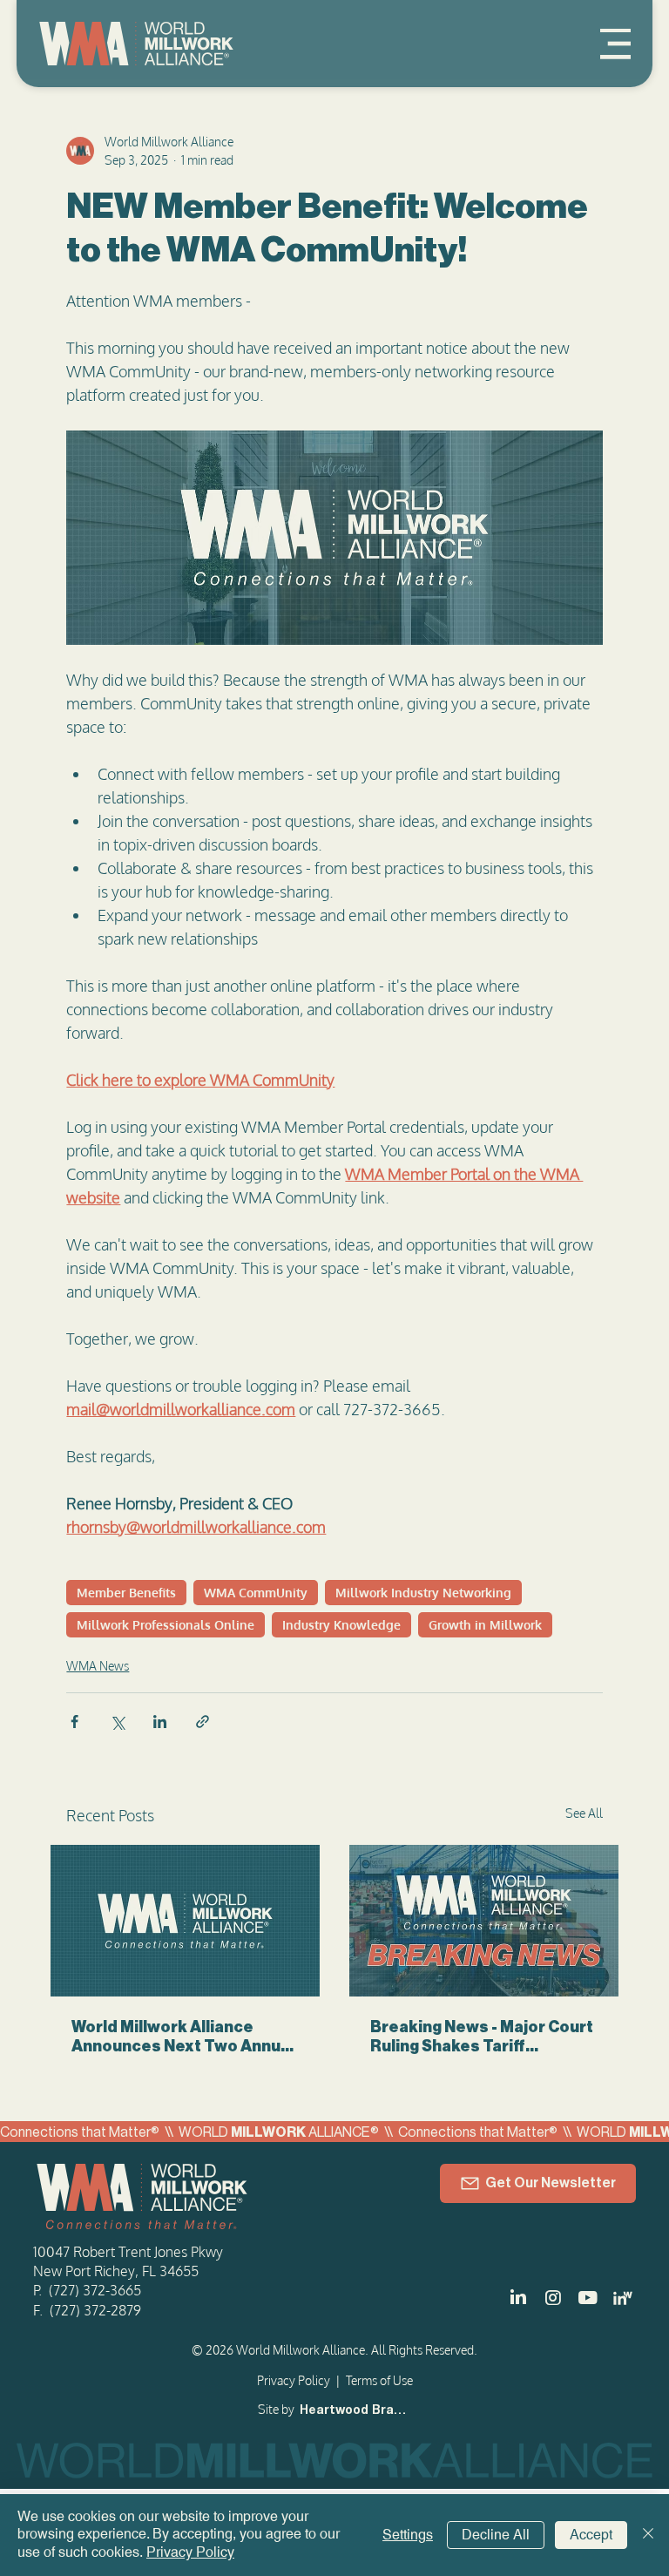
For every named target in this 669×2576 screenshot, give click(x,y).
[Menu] (615, 44)
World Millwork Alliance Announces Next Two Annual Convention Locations (183, 2037)
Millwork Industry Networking (423, 1593)
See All (584, 1813)
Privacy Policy (294, 2380)
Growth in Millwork (485, 1625)
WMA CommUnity (256, 1593)
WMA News (98, 1666)
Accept (591, 2535)
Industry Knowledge (341, 1625)
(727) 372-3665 (95, 2290)
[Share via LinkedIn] (160, 1722)
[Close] (648, 2535)
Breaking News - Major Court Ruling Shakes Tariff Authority (482, 2037)
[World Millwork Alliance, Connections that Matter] (185, 1921)
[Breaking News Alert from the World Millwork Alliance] (484, 1921)
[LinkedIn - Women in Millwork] (623, 2298)
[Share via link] (203, 1722)
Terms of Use (379, 2380)
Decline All (496, 2535)
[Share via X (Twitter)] (117, 1722)
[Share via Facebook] (74, 1722)
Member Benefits (126, 1593)
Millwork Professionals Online (166, 1625)
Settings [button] (408, 2535)
